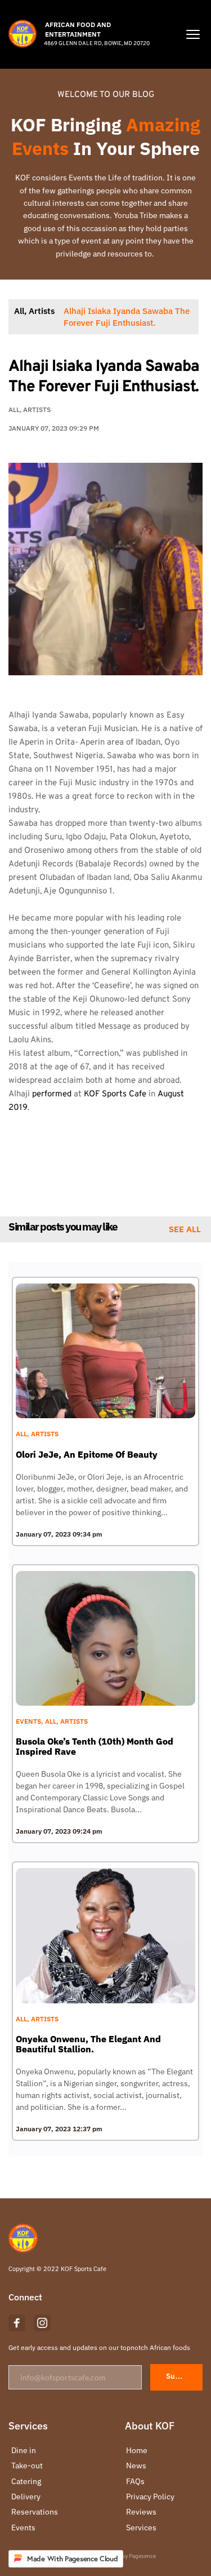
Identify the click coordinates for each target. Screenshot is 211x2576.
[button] (193, 34)
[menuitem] (50, 2450)
